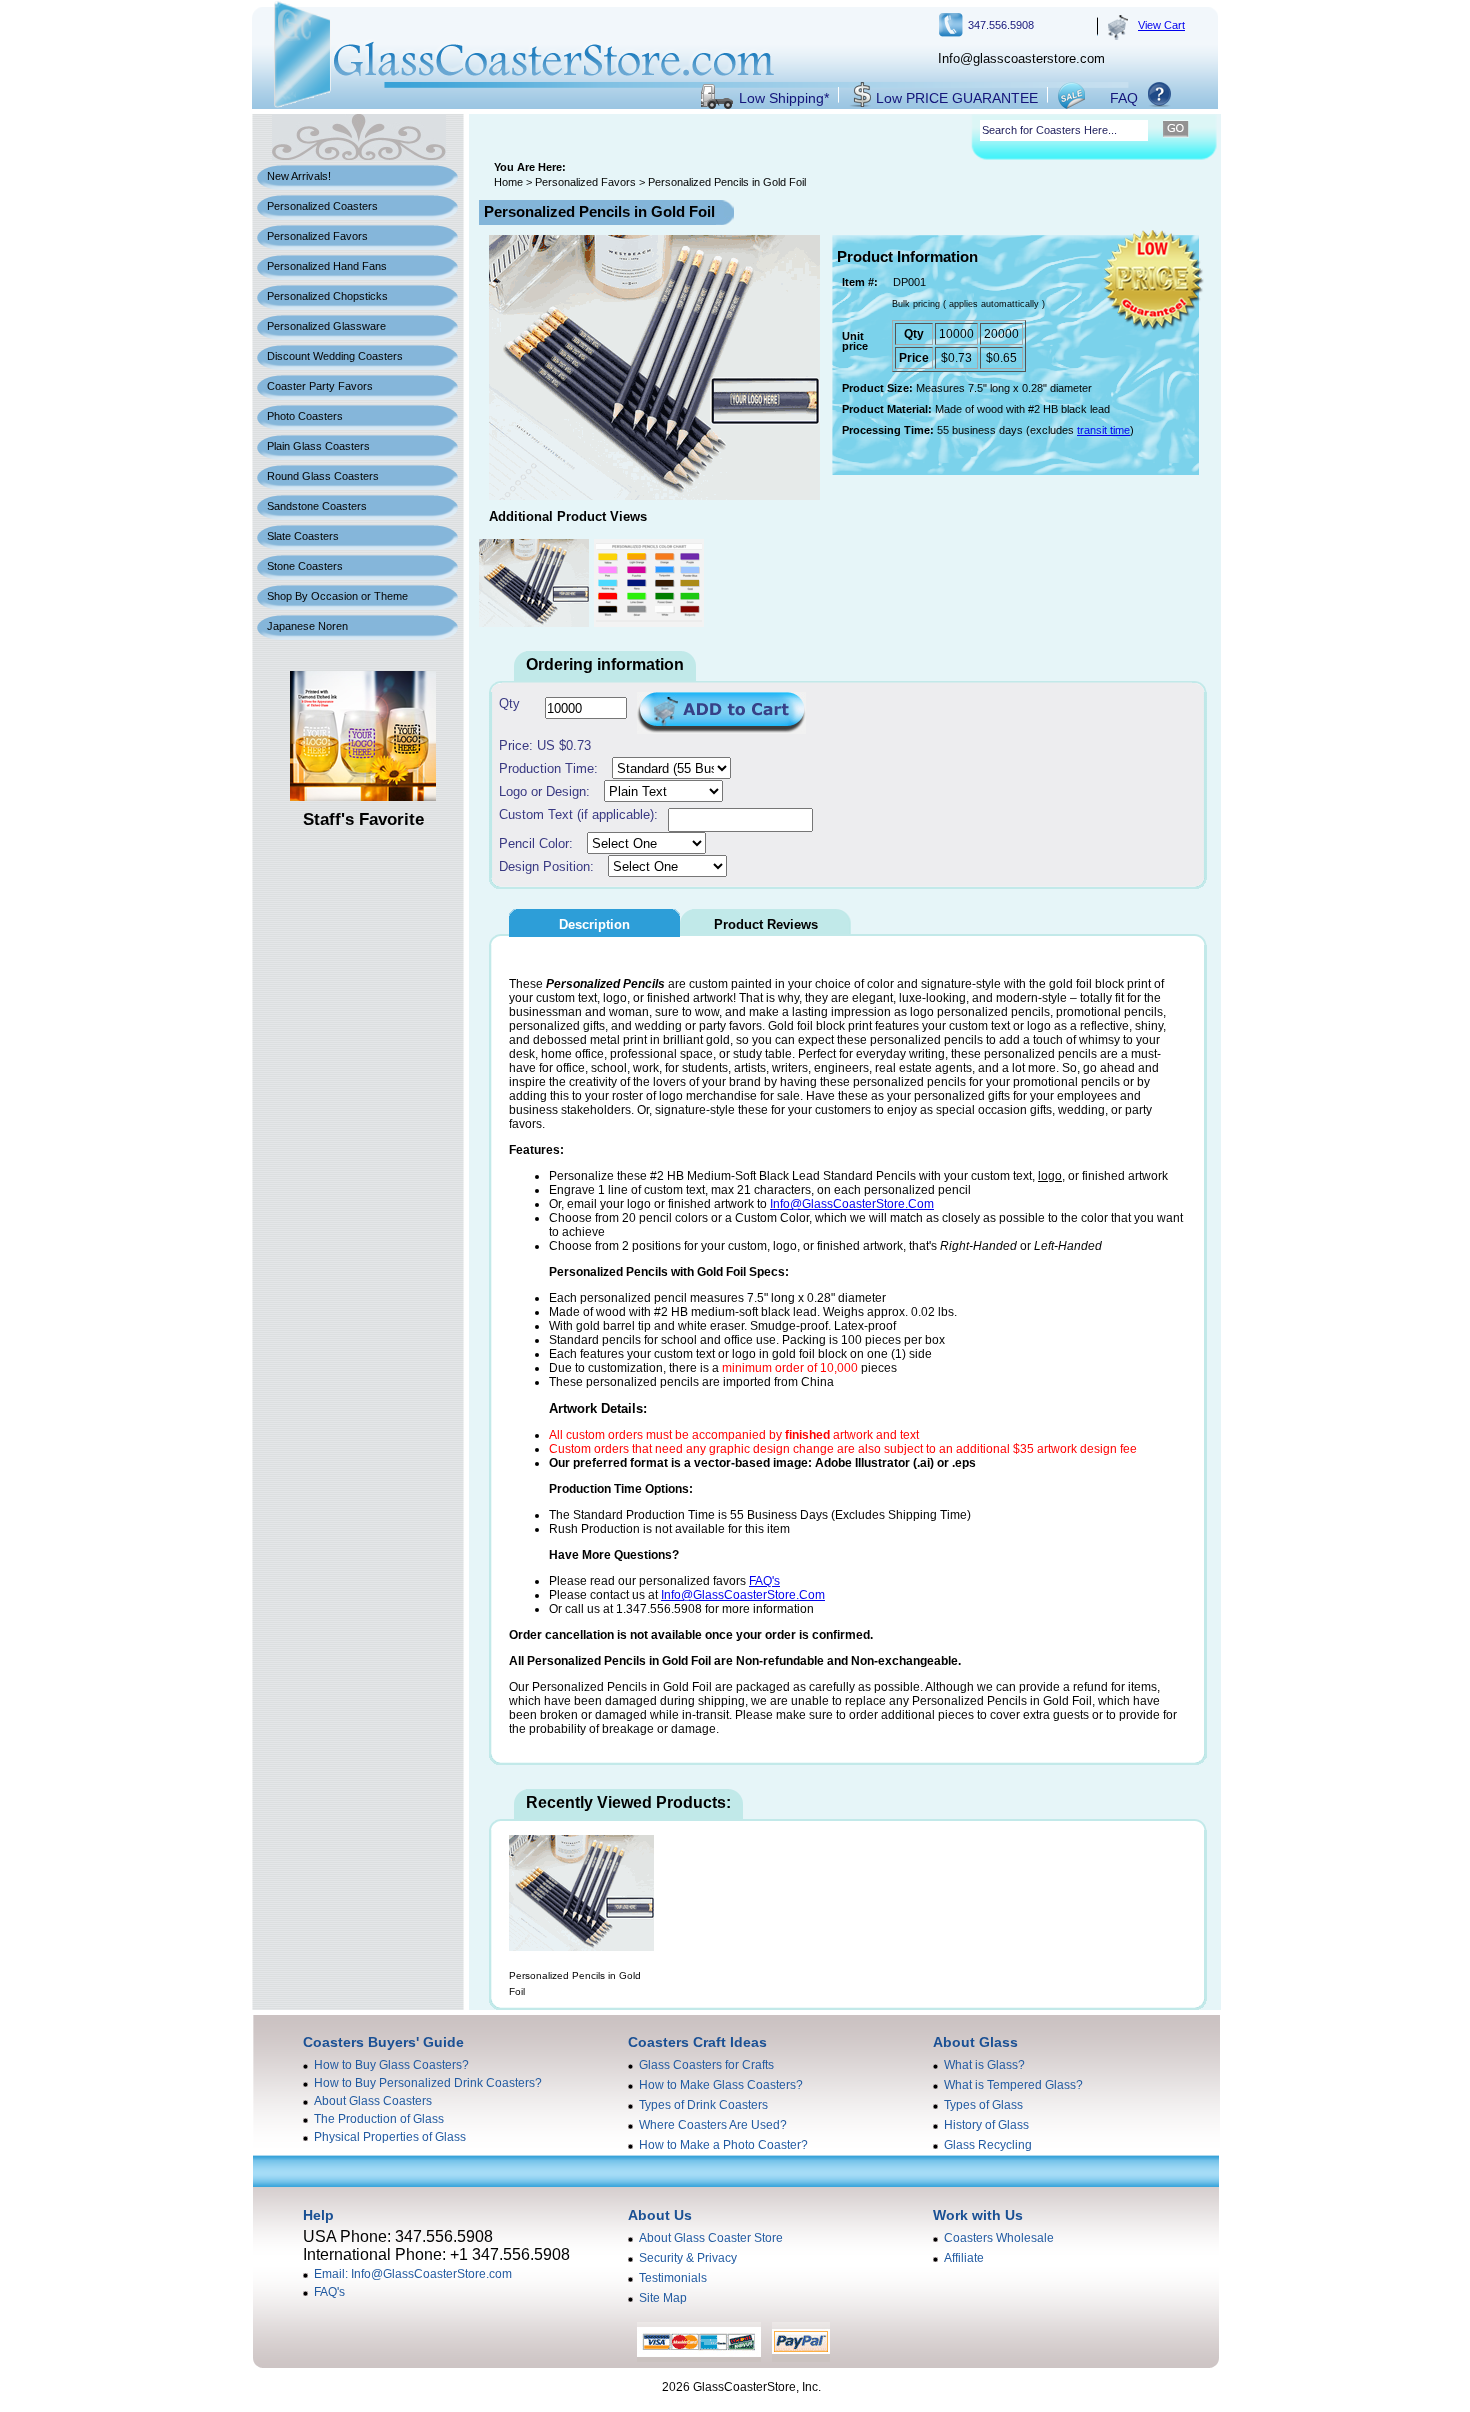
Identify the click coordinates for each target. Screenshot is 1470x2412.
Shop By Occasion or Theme (337, 596)
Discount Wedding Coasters (335, 356)
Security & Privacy (688, 2258)
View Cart (1161, 25)
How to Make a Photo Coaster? (723, 2145)
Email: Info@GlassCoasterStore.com (413, 2274)
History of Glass (986, 2125)
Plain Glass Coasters (318, 446)
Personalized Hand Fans (327, 266)
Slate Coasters (303, 536)
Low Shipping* (784, 98)
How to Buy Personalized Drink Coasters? (428, 2083)
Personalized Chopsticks (327, 296)
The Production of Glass (379, 2119)
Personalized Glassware (326, 326)
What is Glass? (984, 2065)
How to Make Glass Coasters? (721, 2085)
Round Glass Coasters (323, 476)
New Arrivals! (299, 176)
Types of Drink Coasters (703, 2105)
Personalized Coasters (322, 206)
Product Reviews (766, 924)
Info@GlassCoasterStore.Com (852, 1204)
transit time (1103, 430)
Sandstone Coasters (317, 506)
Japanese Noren (307, 626)
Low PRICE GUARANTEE (957, 98)
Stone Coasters (305, 566)
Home (508, 182)
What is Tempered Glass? (1013, 2085)
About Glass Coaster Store (711, 2238)
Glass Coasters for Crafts (706, 2065)
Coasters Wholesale (999, 2238)
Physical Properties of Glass (390, 2137)
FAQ (1124, 98)
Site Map (663, 2298)
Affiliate (964, 2258)
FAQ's (764, 1581)
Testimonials (673, 2278)
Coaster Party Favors (320, 386)
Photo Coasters (305, 416)
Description (594, 924)
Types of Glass (983, 2105)
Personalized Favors (317, 236)
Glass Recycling (988, 2145)
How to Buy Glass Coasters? (391, 2065)
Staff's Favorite (363, 819)
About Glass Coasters (373, 2101)
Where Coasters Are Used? (713, 2125)
